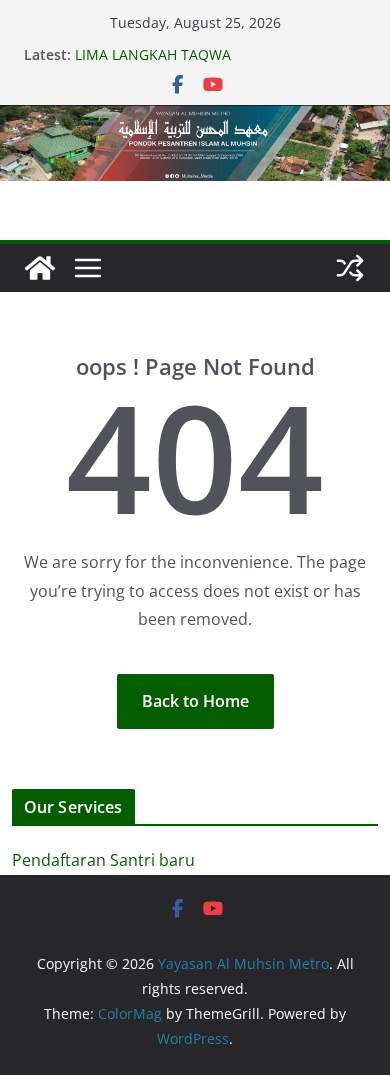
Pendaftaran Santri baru (103, 860)
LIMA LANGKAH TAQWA (153, 54)
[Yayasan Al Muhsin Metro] (195, 119)
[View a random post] (350, 268)
